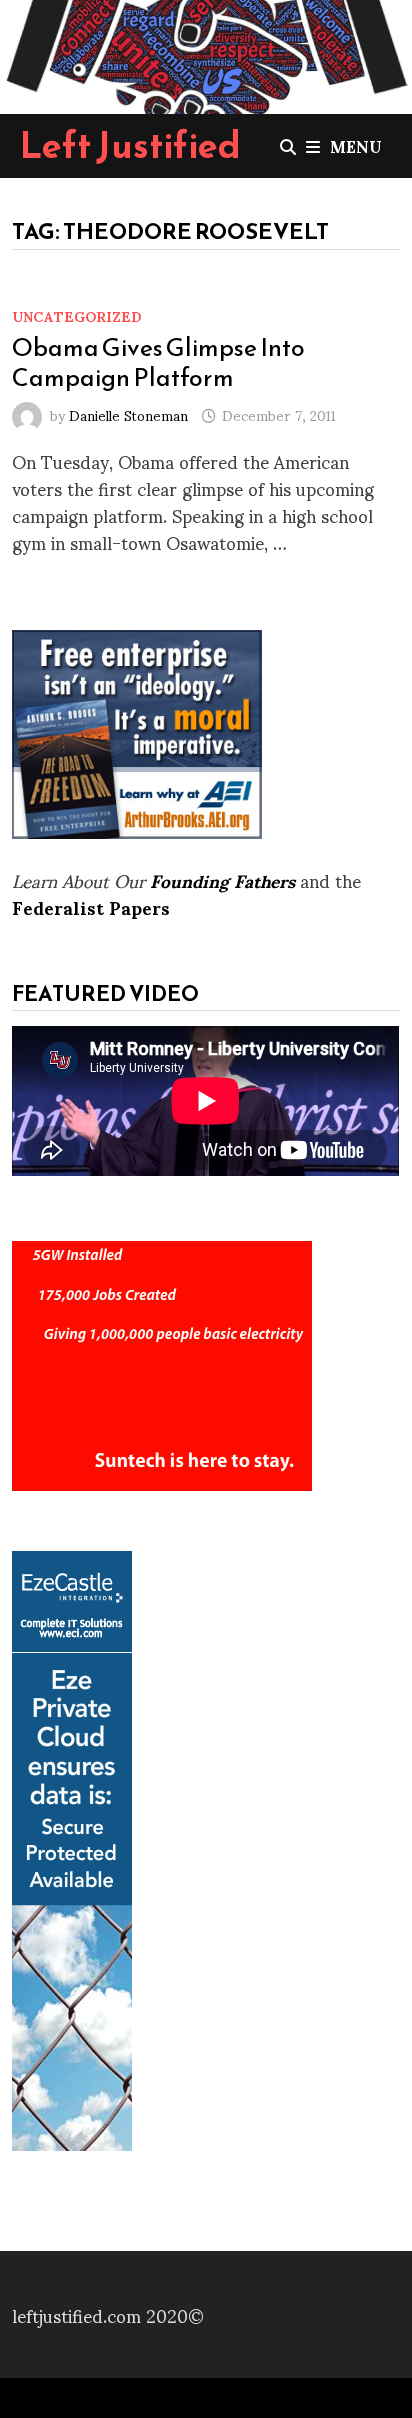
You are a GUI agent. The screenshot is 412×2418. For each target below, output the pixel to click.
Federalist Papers (91, 906)
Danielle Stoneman (128, 414)
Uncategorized (77, 315)
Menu (356, 145)
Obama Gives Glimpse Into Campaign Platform (158, 362)
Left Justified (130, 145)
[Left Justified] (206, 52)
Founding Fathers (222, 879)
